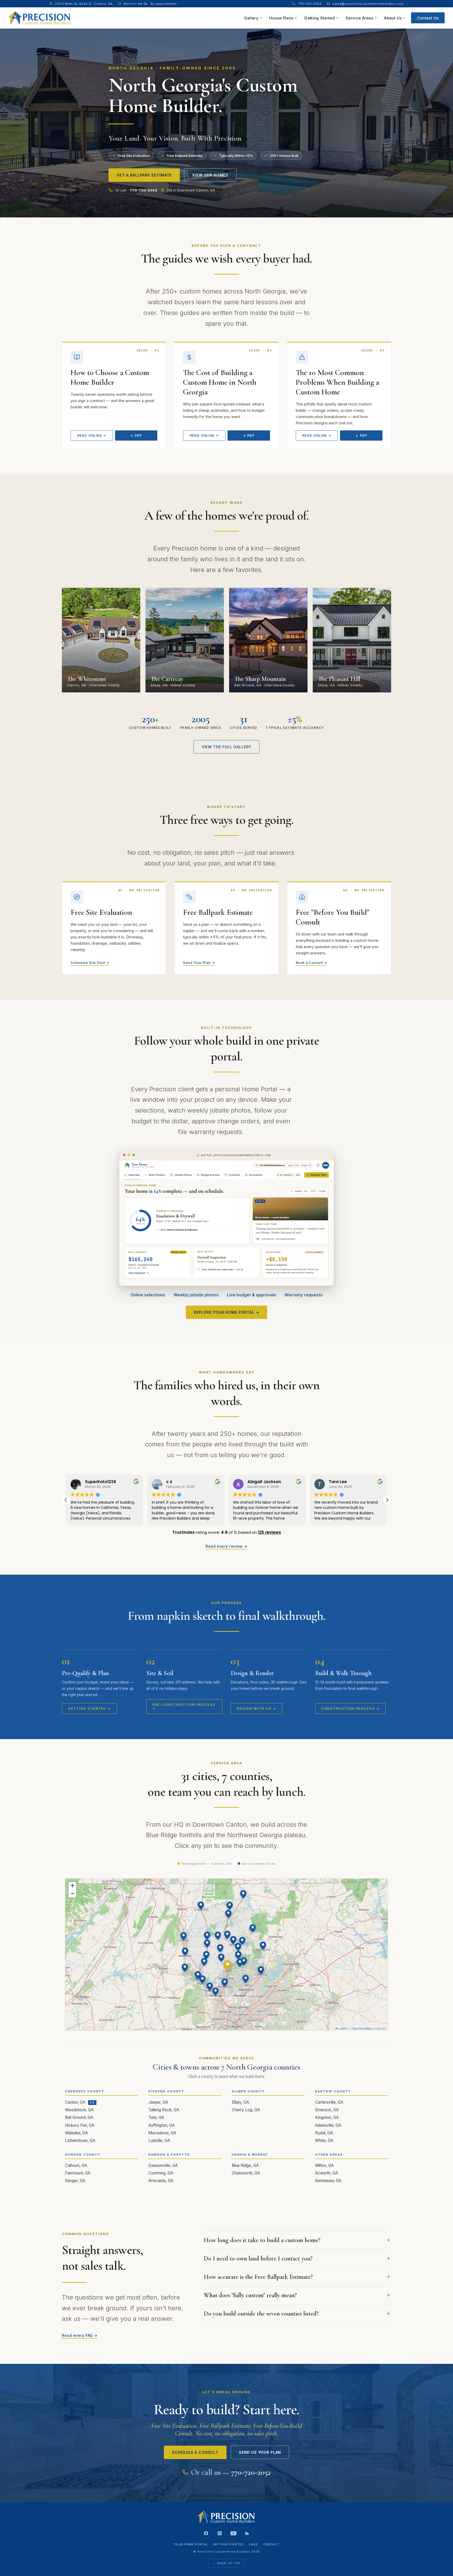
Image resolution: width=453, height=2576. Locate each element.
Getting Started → (89, 1709)
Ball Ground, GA (79, 2117)
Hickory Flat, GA (80, 2125)
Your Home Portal (191, 2544)
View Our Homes (210, 175)
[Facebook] (206, 2533)
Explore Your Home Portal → (227, 1312)
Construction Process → (350, 1709)
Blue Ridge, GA (245, 2165)
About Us (393, 18)
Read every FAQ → (80, 2335)
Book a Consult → (311, 963)
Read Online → (92, 435)
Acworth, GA (327, 2173)
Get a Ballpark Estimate (144, 175)
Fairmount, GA (78, 2173)
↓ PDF (136, 435)
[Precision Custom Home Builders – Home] (40, 18)
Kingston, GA (327, 2117)
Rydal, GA (324, 2133)
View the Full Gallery (227, 747)
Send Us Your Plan (260, 2452)
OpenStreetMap (362, 2028)
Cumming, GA (161, 2173)
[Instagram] (220, 2533)
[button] (387, 1500)
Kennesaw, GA (328, 2181)
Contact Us (428, 18)
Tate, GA (156, 2117)
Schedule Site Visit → (90, 963)
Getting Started (319, 18)
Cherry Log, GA (246, 2110)
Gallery (251, 18)
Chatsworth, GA (246, 2173)
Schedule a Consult (195, 2452)
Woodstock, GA (79, 2110)
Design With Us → (256, 1709)
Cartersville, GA (329, 2102)
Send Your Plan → (199, 963)
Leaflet (343, 2028)
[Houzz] (247, 2533)
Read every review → (226, 1546)
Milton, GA (324, 2165)
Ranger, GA (75, 2181)
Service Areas (359, 18)
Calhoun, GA (76, 2165)
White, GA (324, 2141)
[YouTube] (233, 2533)
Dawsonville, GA (163, 2165)
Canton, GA (75, 2102)
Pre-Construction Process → (184, 1707)
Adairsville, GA (328, 2125)
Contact (271, 2544)
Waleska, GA (76, 2133)
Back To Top (229, 2563)
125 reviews (269, 1532)
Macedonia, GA (162, 2133)
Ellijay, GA (240, 2102)
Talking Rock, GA (164, 2110)
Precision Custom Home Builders (224, 2552)
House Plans (281, 18)
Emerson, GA (327, 2110)
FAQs (254, 2544)
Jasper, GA (158, 2102)
